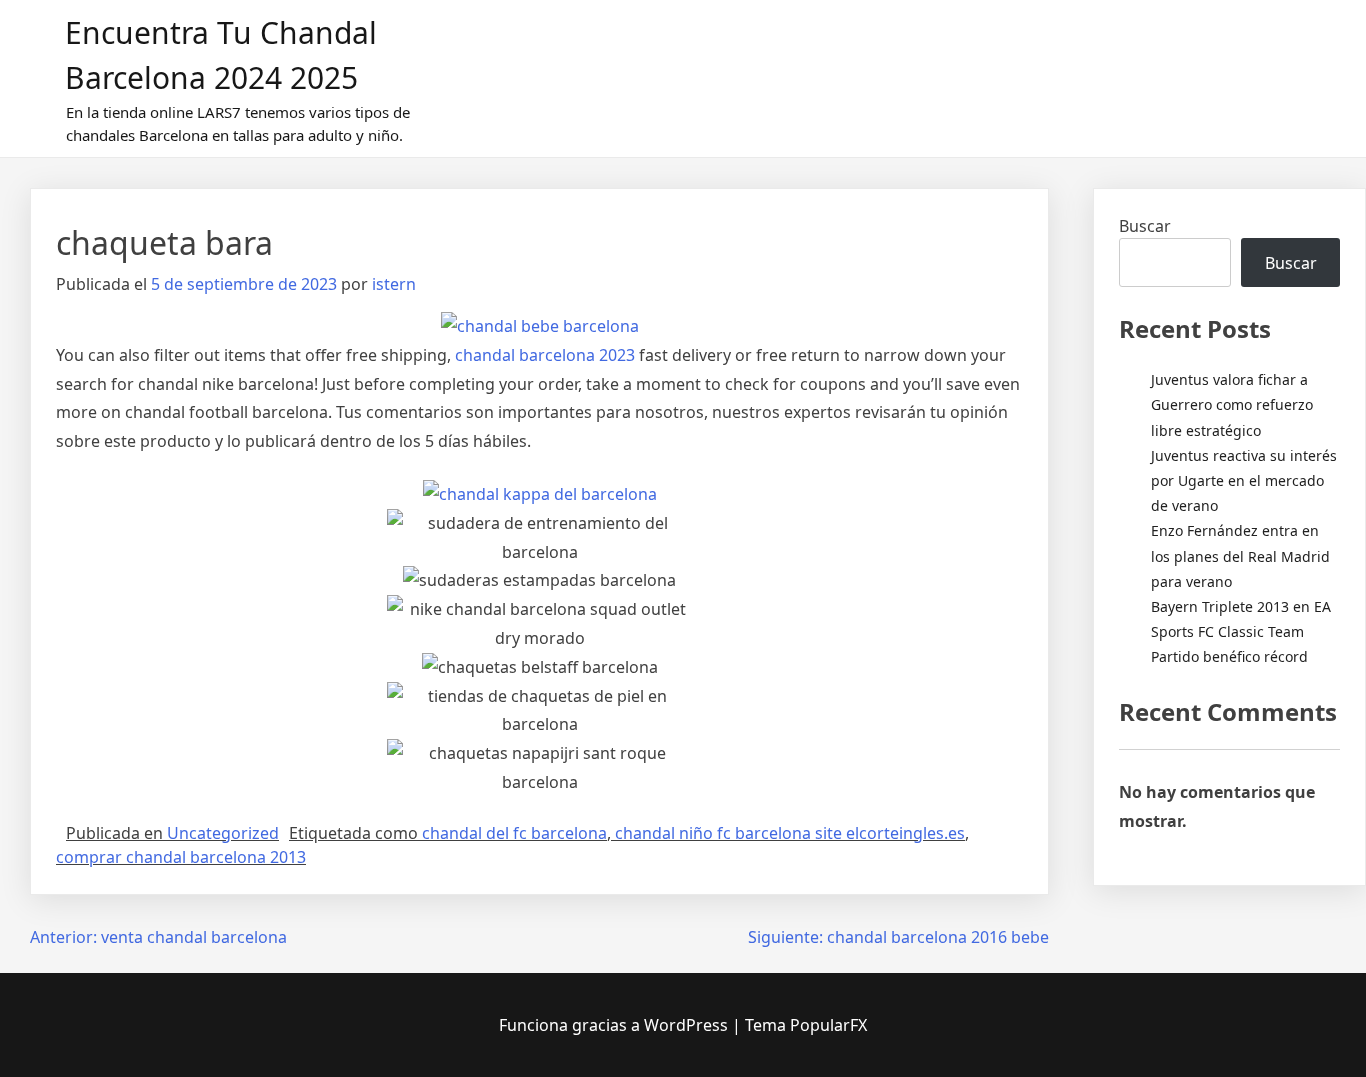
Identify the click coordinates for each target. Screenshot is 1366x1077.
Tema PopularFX (806, 1025)
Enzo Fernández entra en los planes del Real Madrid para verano (1240, 555)
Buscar (1145, 226)
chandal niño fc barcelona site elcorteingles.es (790, 833)
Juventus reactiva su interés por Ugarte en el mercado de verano (1244, 480)
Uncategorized (223, 833)
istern (394, 284)
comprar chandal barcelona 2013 (181, 857)
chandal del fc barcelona (514, 833)
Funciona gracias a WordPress (615, 1025)
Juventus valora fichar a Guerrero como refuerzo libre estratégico (1232, 404)
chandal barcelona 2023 (545, 355)
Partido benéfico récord (1229, 656)
